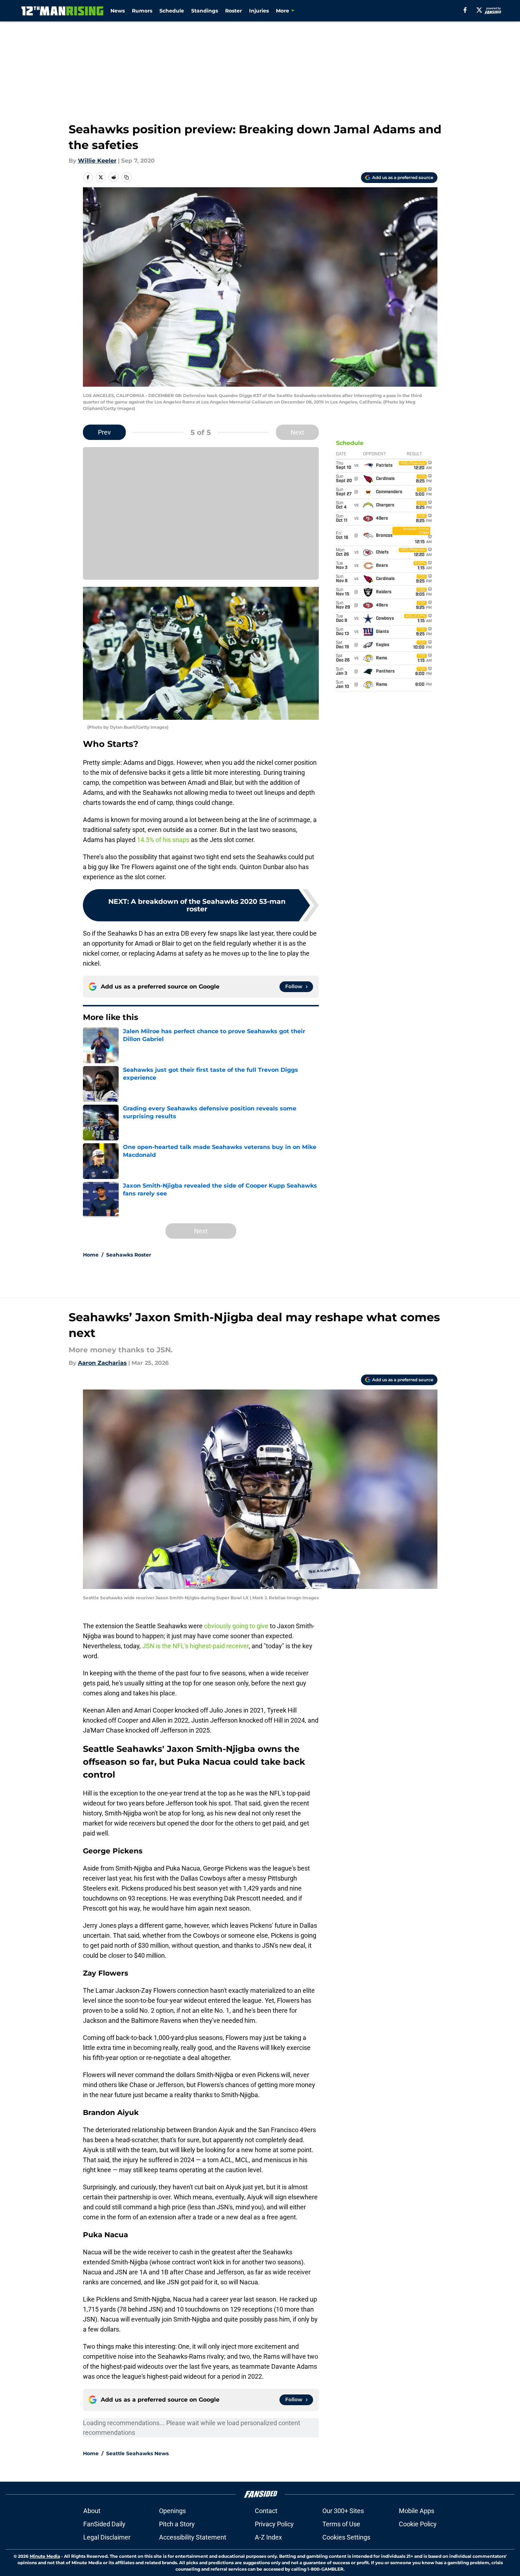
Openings (172, 2511)
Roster (234, 11)
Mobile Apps (417, 2511)
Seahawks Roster (129, 1255)
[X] (479, 10)
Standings (205, 11)
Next (297, 432)
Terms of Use (341, 2524)
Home (91, 1255)
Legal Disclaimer (107, 2537)
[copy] (127, 177)
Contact (266, 2511)
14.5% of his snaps (163, 840)
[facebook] (465, 10)
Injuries (259, 11)
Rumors (142, 11)
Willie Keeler (97, 161)
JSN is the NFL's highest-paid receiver (195, 1646)
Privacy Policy (274, 2524)
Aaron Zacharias (102, 1363)
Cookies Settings (346, 2537)
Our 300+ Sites (343, 2511)
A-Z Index (268, 2537)
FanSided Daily (104, 2524)
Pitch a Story (177, 2524)
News (118, 11)
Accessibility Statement (193, 2537)
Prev (104, 432)
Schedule (172, 11)
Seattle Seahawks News (137, 2453)
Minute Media (45, 2556)
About (92, 2511)
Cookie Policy (418, 2524)
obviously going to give (236, 1626)
